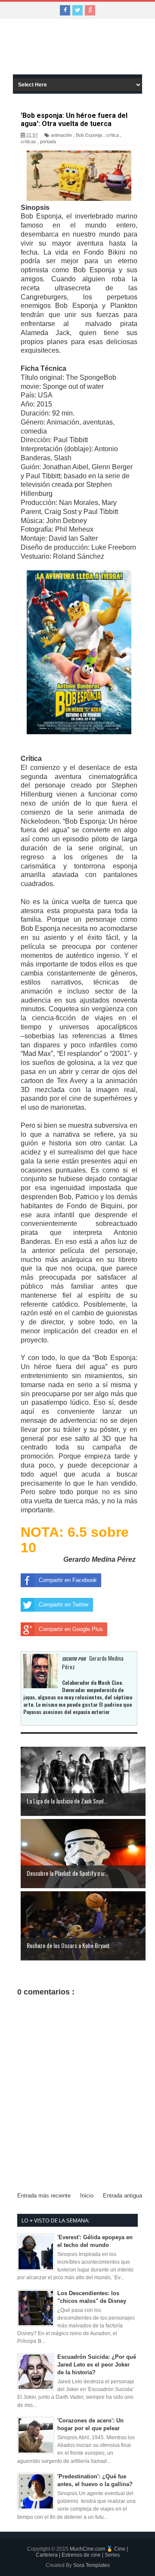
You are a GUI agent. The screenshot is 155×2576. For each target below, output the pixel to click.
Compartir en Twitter (64, 1605)
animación (61, 135)
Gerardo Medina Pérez (99, 1559)
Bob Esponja (89, 135)
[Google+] (90, 10)
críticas (28, 142)
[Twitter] (77, 10)
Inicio (87, 2196)
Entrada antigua (122, 2196)
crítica (112, 135)
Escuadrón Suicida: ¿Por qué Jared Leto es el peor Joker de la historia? (97, 2365)
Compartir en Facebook (68, 1580)
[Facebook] (65, 10)
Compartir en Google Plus (71, 1629)
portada (48, 142)
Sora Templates (91, 2565)
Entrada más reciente (44, 2196)
